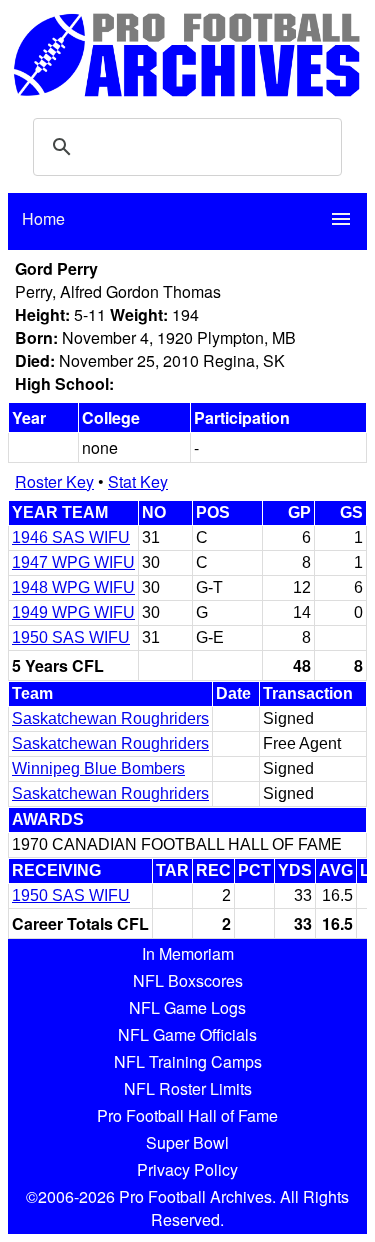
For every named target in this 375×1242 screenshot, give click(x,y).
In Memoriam (188, 953)
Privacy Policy (187, 1169)
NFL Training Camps (188, 1061)
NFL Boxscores (188, 980)
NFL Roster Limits (188, 1088)
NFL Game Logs (187, 1007)
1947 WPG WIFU (73, 562)
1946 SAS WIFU (71, 537)
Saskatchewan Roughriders (110, 718)
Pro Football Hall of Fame (187, 1115)
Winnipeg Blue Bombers (98, 768)
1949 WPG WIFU (73, 612)
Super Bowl (187, 1142)
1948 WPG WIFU (73, 587)
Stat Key (138, 481)
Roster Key (54, 481)
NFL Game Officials (187, 1034)
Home (43, 218)
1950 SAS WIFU (71, 637)
